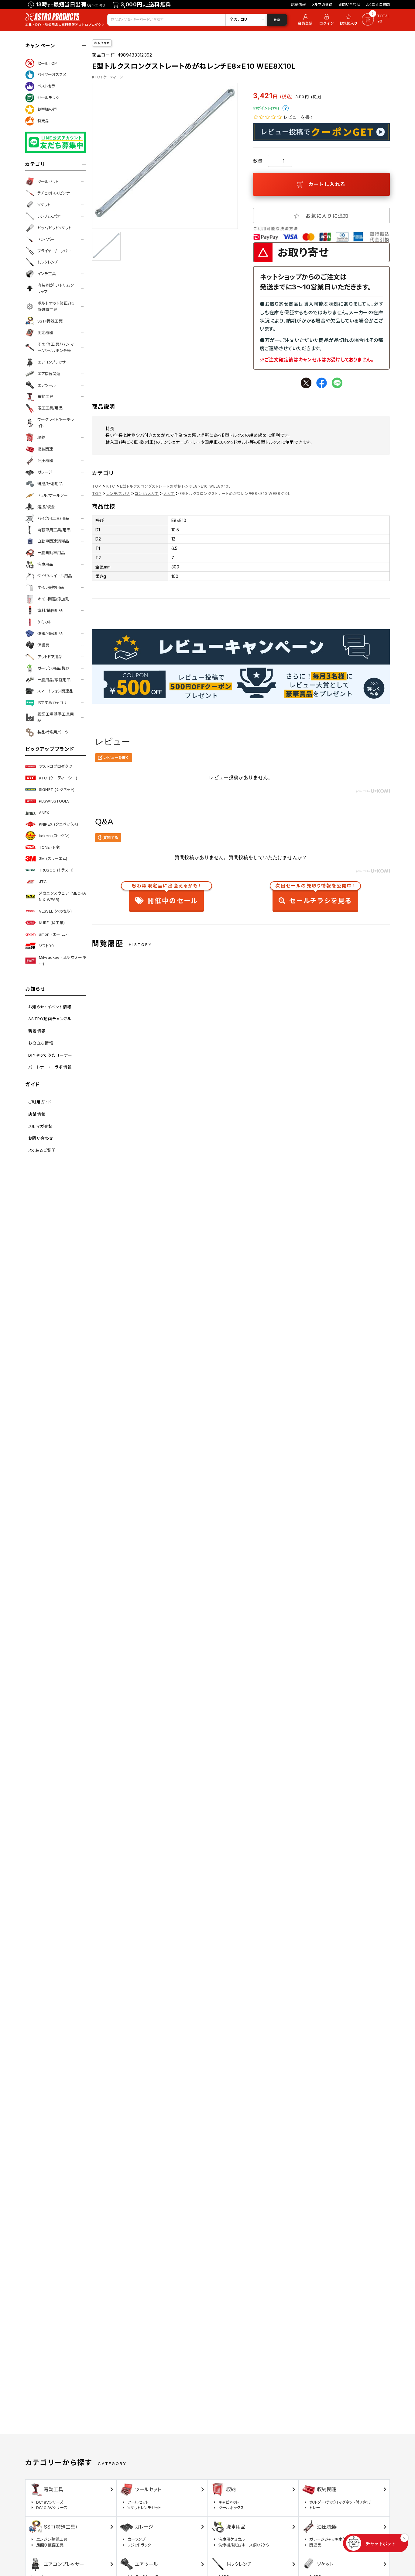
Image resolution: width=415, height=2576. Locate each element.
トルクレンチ (48, 262)
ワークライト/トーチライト (56, 423)
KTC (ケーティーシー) (58, 778)
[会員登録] (304, 20)
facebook (322, 383)
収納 (41, 437)
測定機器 (45, 333)
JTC (43, 882)
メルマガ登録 (322, 4)
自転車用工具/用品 (54, 530)
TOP (97, 486)
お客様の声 (47, 109)
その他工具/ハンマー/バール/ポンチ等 (56, 347)
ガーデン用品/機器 (53, 668)
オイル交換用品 (51, 587)
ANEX (44, 813)
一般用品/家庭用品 (54, 680)
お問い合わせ (349, 4)
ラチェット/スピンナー (56, 193)
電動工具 (45, 396)
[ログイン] (327, 20)
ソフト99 (46, 946)
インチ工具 (47, 274)
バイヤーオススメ (52, 74)
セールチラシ (48, 98)
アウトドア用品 (50, 657)
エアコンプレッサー (53, 362)
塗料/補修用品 (50, 610)
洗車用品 (45, 564)
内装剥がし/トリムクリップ (56, 288)
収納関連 (45, 449)
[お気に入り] (349, 20)
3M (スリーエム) (53, 858)
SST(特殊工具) (50, 321)
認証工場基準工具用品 (56, 717)
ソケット (44, 205)
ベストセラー (48, 86)
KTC (111, 486)
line (337, 383)
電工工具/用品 (50, 408)
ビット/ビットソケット (54, 228)
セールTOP (47, 63)
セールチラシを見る (315, 895)
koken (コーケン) (54, 836)
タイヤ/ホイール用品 (55, 576)
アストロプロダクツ (55, 766)
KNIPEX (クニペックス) (58, 824)
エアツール (47, 385)
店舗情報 (298, 4)
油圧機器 (45, 461)
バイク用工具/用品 (53, 518)
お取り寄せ (102, 43)
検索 (277, 20)
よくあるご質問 (378, 4)
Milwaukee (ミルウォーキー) (62, 960)
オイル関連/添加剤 (53, 599)
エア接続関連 (49, 374)
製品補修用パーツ (53, 732)
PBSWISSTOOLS (54, 801)
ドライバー (46, 239)
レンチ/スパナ (49, 216)
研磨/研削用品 (50, 484)
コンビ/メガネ (147, 494)
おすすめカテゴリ (52, 703)
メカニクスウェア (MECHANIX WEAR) (62, 896)
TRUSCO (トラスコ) (56, 870)
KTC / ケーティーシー (109, 77)
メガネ (169, 494)
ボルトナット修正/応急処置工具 (56, 306)
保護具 (43, 645)
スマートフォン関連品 (55, 691)
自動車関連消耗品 (53, 541)
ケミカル (45, 622)
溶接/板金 (46, 507)
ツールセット (48, 181)
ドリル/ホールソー (53, 495)
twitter (306, 383)
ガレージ (45, 472)
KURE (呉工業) (52, 923)
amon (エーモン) (54, 934)
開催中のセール (166, 895)
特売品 (43, 121)
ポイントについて (286, 108)
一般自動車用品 (51, 553)
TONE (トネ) (50, 847)
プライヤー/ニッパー (54, 251)
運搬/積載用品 (50, 634)
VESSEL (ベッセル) (55, 911)
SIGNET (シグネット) (57, 789)
